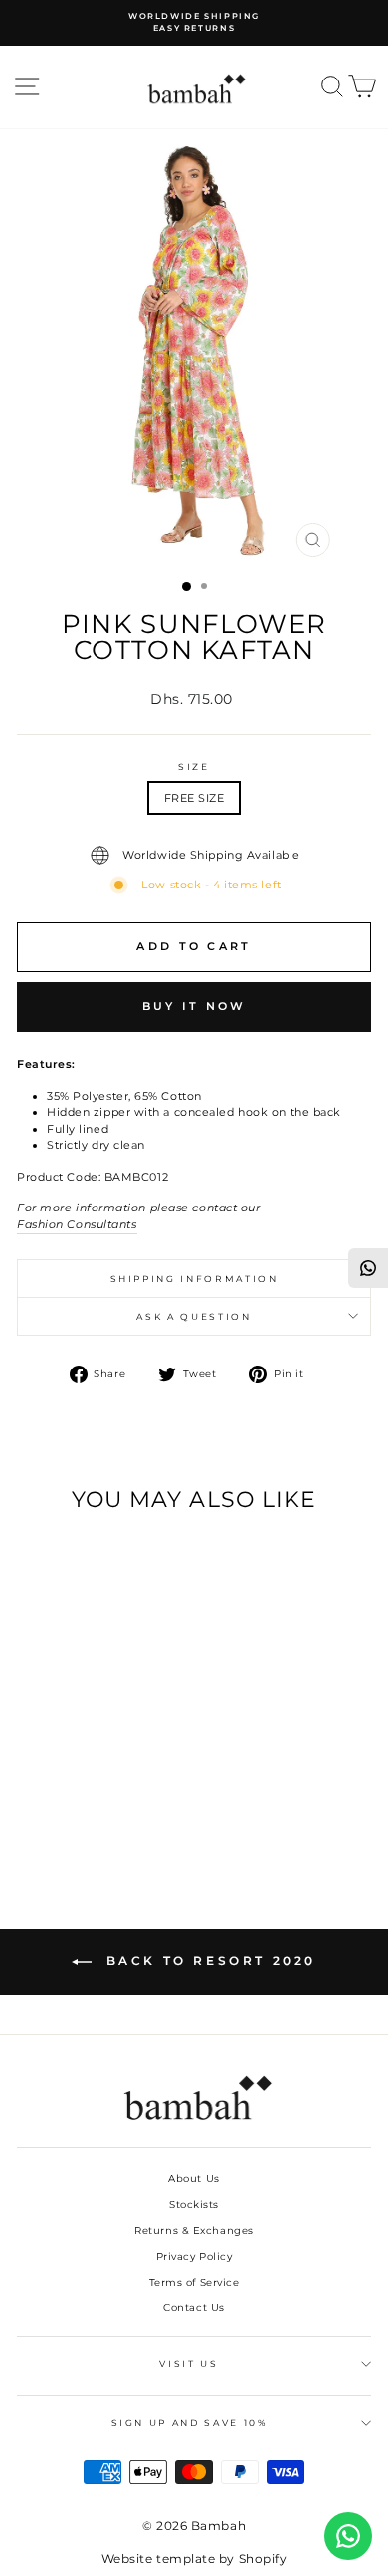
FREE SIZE (194, 798)
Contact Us (194, 2307)
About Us (194, 2179)
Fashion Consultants (77, 1224)
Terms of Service (194, 2282)
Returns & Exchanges (194, 2231)
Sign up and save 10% (190, 2422)
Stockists (194, 2205)
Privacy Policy (194, 2256)
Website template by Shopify (194, 2559)
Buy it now (194, 1006)
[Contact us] (348, 2536)
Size (194, 767)
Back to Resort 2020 (208, 1960)
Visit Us (189, 2364)
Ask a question (194, 1316)
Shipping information (194, 1279)
